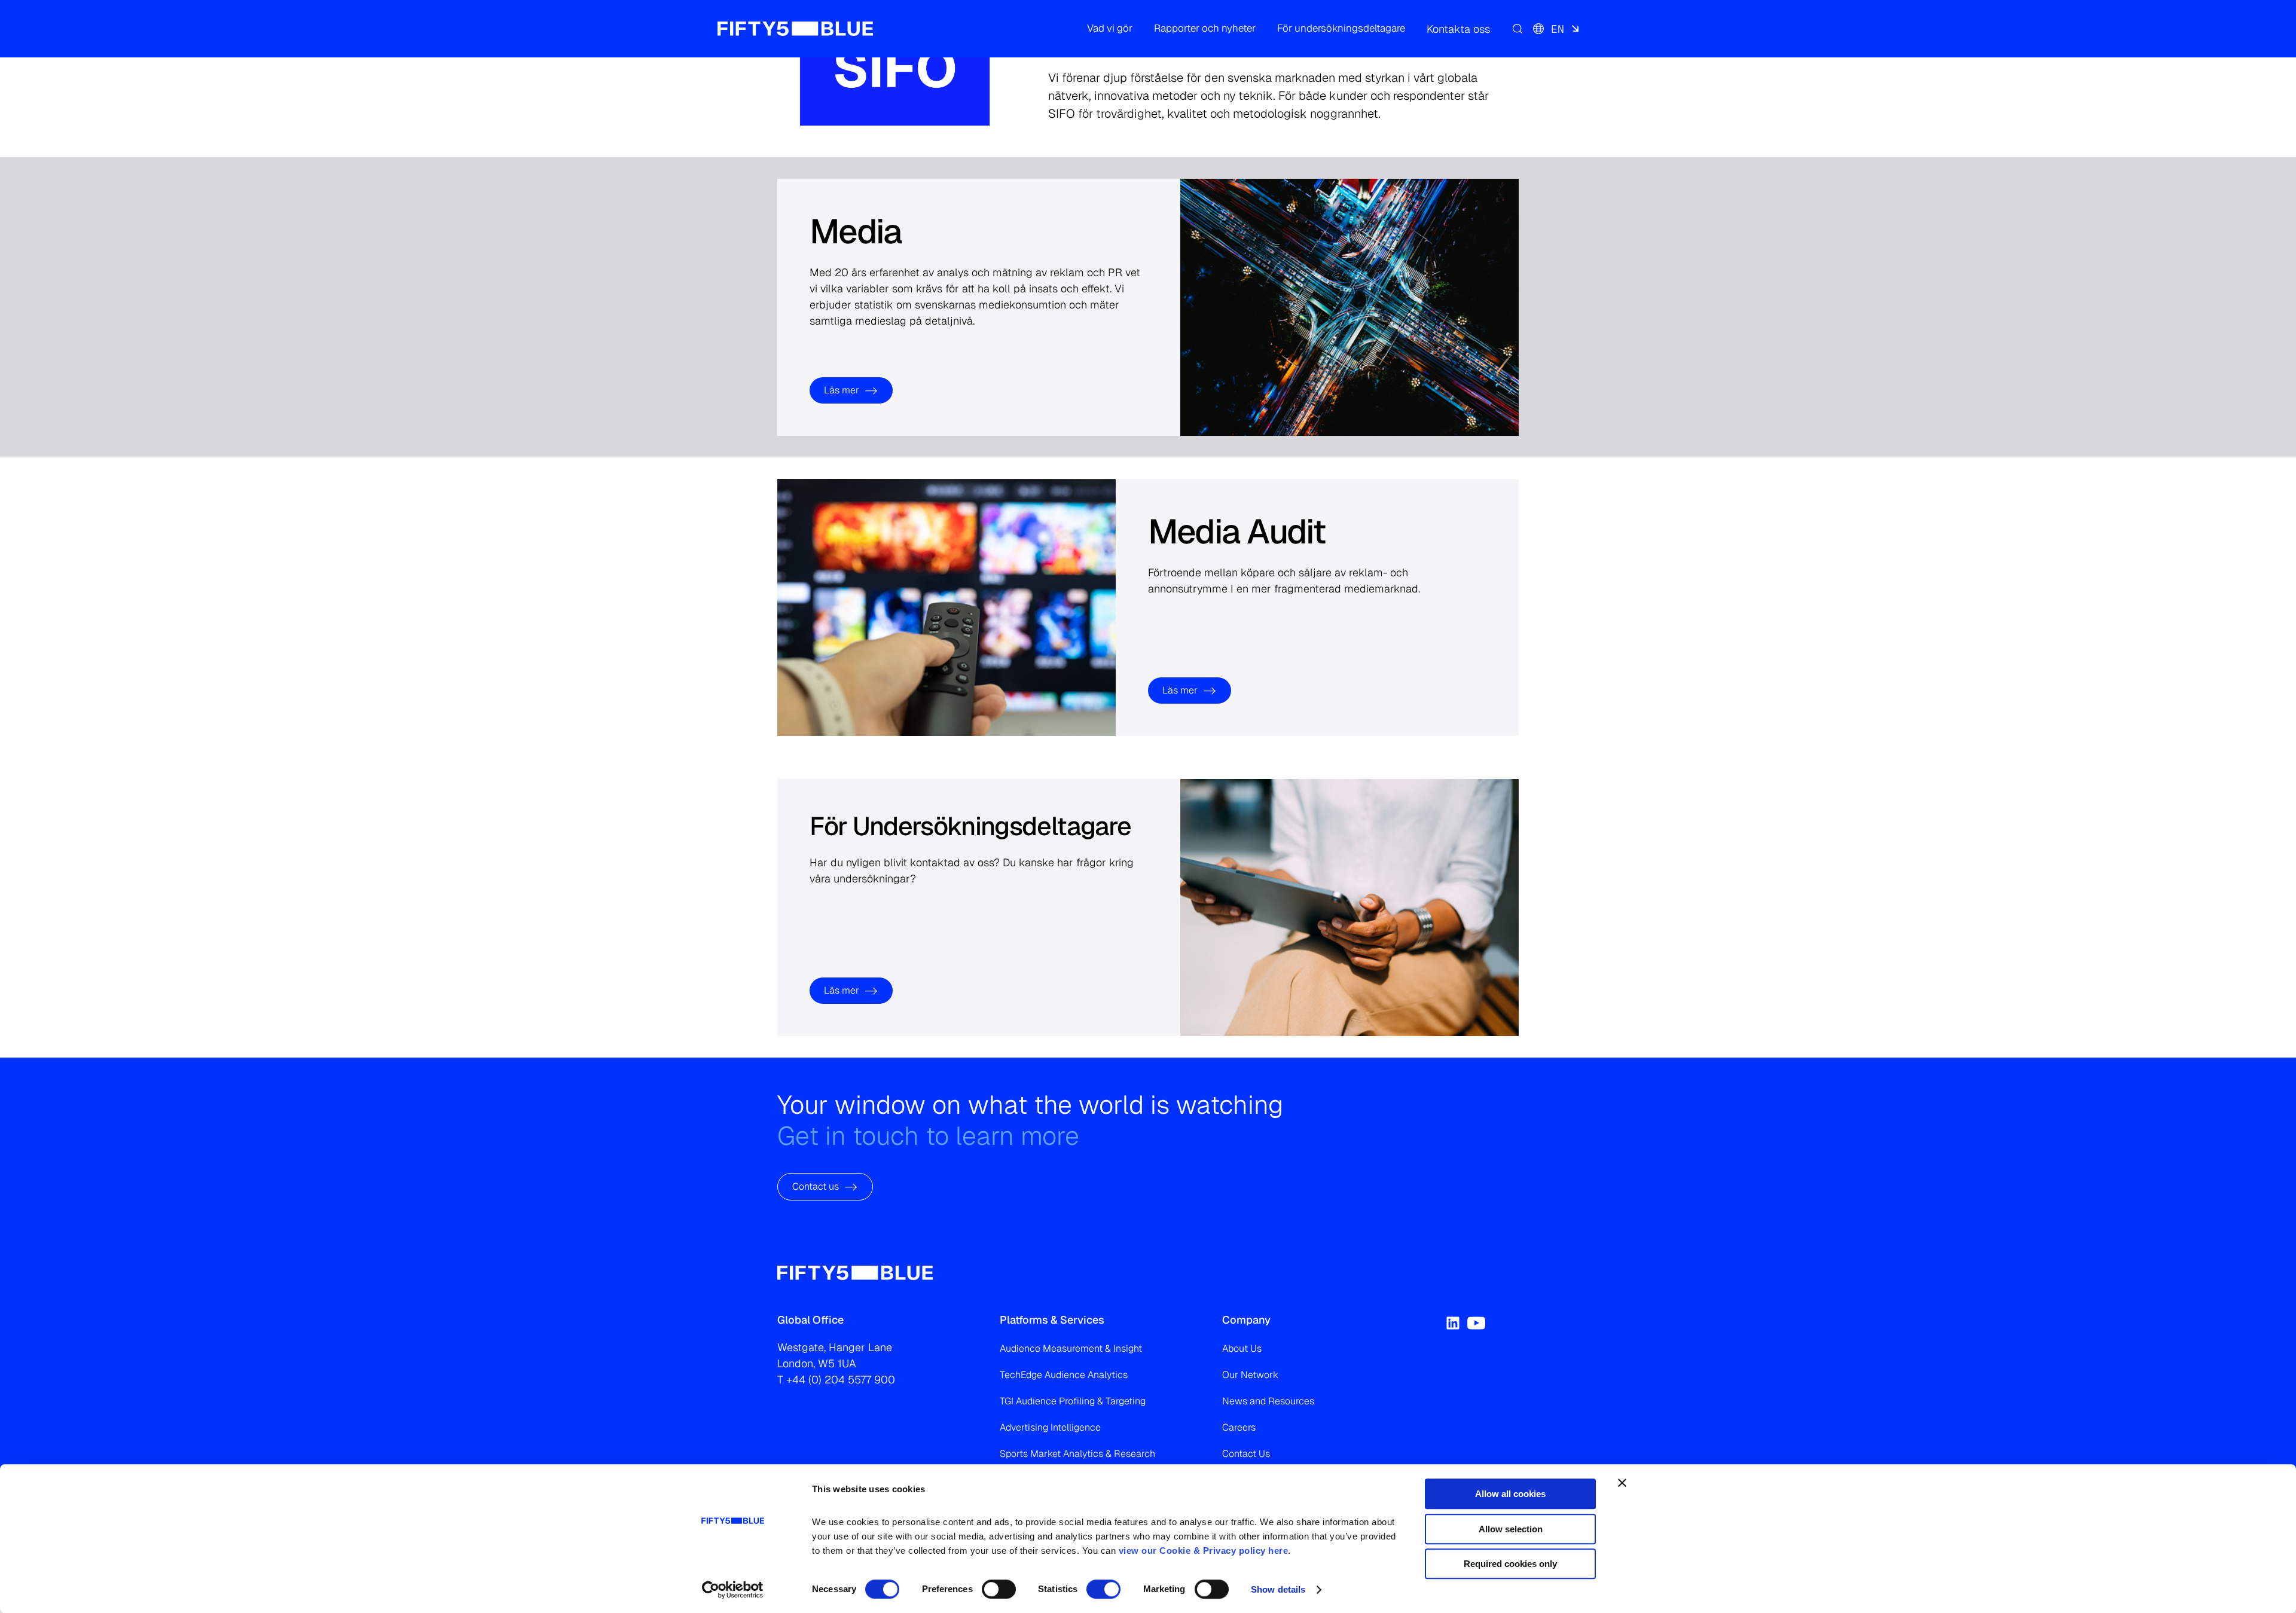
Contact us (816, 1186)
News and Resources (1268, 1401)
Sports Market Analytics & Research (1077, 1454)
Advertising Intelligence (1050, 1427)
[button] (1110, 29)
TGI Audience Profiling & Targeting (1073, 1401)
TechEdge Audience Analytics (1064, 1375)
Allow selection (1511, 1529)
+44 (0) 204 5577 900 (841, 1380)
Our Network (1250, 1375)
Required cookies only (1510, 1564)
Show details (1278, 1589)
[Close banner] (1622, 1483)
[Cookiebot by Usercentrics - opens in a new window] (733, 1590)
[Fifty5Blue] (795, 29)
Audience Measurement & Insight (1071, 1348)
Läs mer (842, 390)
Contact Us (1246, 1454)
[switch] (999, 1589)
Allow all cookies (1510, 1494)
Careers (1239, 1427)
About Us (1242, 1348)
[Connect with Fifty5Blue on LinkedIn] (1453, 1323)
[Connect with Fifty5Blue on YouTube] (1476, 1323)
